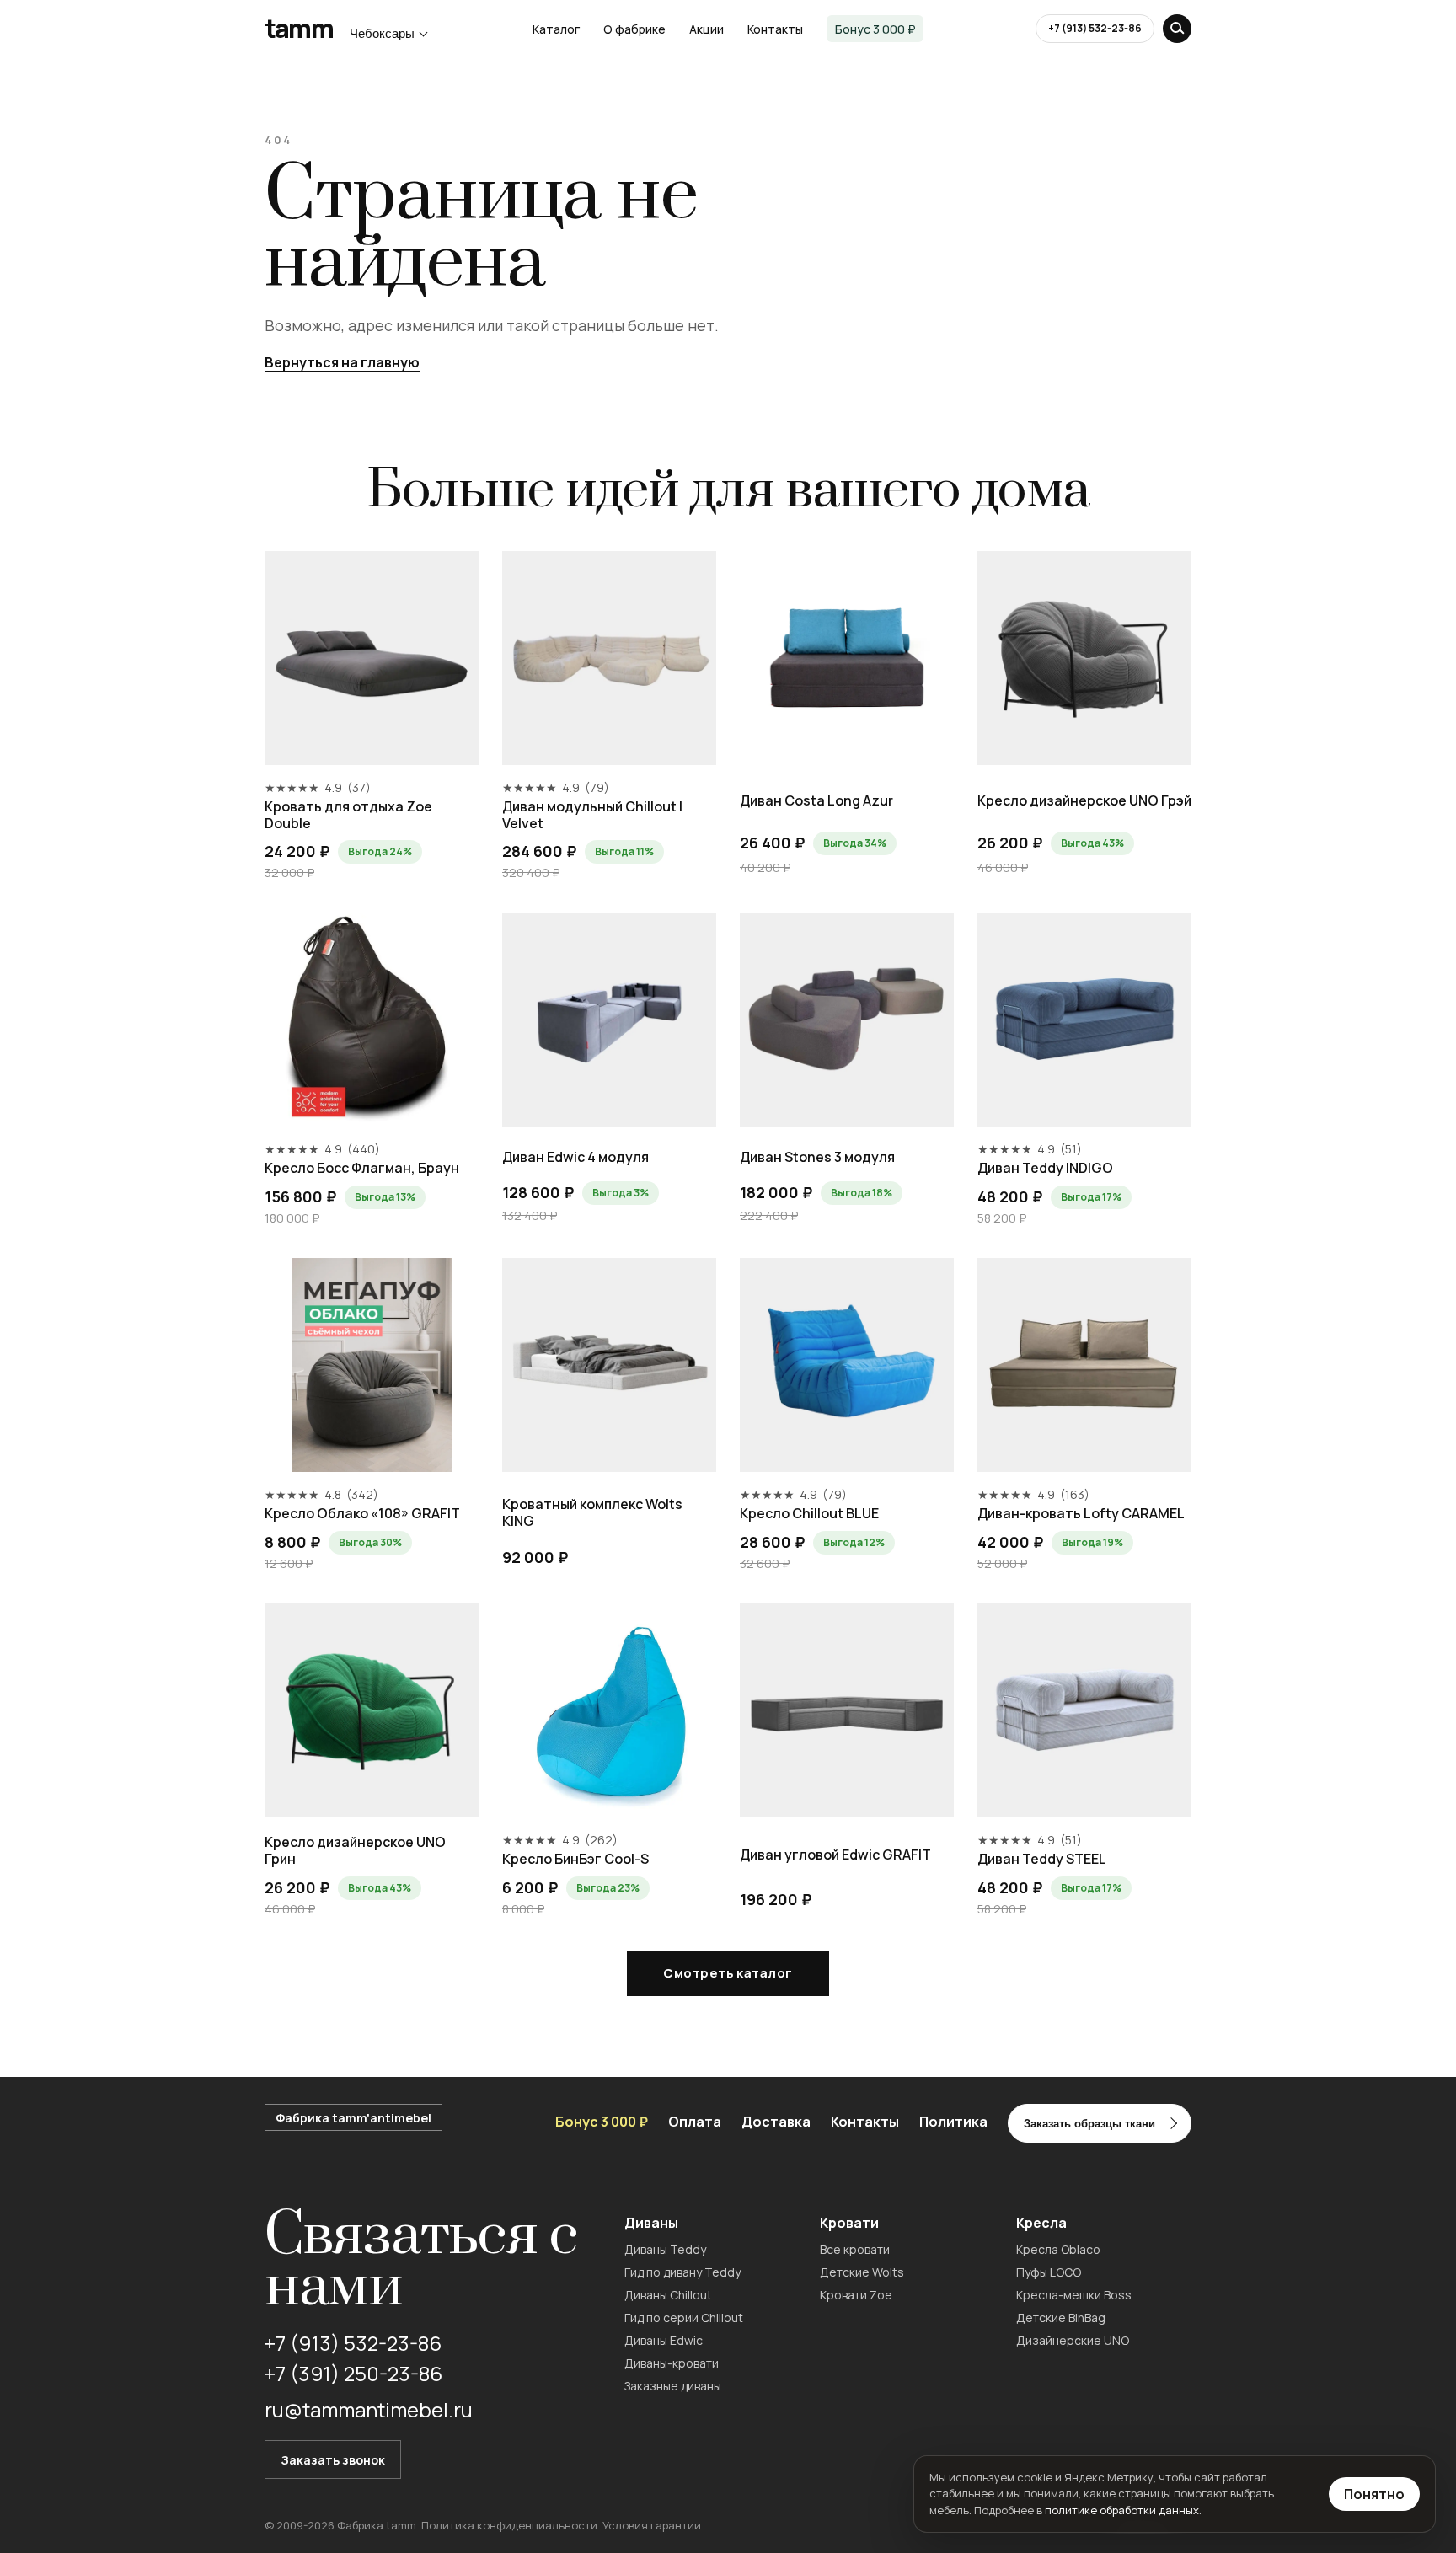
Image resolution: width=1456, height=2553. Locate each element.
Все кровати (855, 2249)
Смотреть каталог (728, 1973)
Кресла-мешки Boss (1074, 2295)
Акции (707, 29)
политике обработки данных (1122, 2510)
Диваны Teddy (665, 2249)
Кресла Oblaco (1058, 2249)
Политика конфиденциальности (509, 2525)
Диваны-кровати (672, 2363)
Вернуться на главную (342, 362)
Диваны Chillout (668, 2295)
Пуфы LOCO (1049, 2272)
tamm (299, 29)
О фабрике (634, 29)
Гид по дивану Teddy (682, 2272)
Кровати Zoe (856, 2295)
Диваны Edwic (664, 2340)
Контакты (775, 29)
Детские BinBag (1061, 2318)
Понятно (1374, 2494)
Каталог (556, 29)
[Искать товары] (1177, 29)
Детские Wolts (862, 2272)
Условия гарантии (652, 2525)
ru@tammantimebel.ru (369, 2409)
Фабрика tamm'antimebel (353, 2118)
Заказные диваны (673, 2386)
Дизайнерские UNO (1073, 2340)
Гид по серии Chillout (684, 2318)
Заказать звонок (333, 2460)
